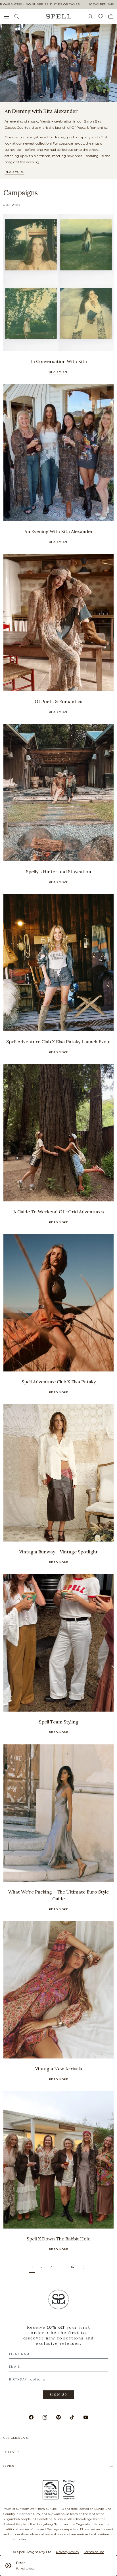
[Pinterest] (58, 2417)
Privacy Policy (68, 2552)
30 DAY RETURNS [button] (101, 4)
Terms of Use (94, 2552)
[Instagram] (45, 2417)
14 (72, 2267)
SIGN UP (58, 2395)
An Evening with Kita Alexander (41, 111)
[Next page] (84, 2267)
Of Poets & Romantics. (90, 127)
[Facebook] (31, 2417)
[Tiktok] (72, 2417)
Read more (14, 172)
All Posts (13, 205)
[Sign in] (93, 16)
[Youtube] (86, 2417)
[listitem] (58, 63)
